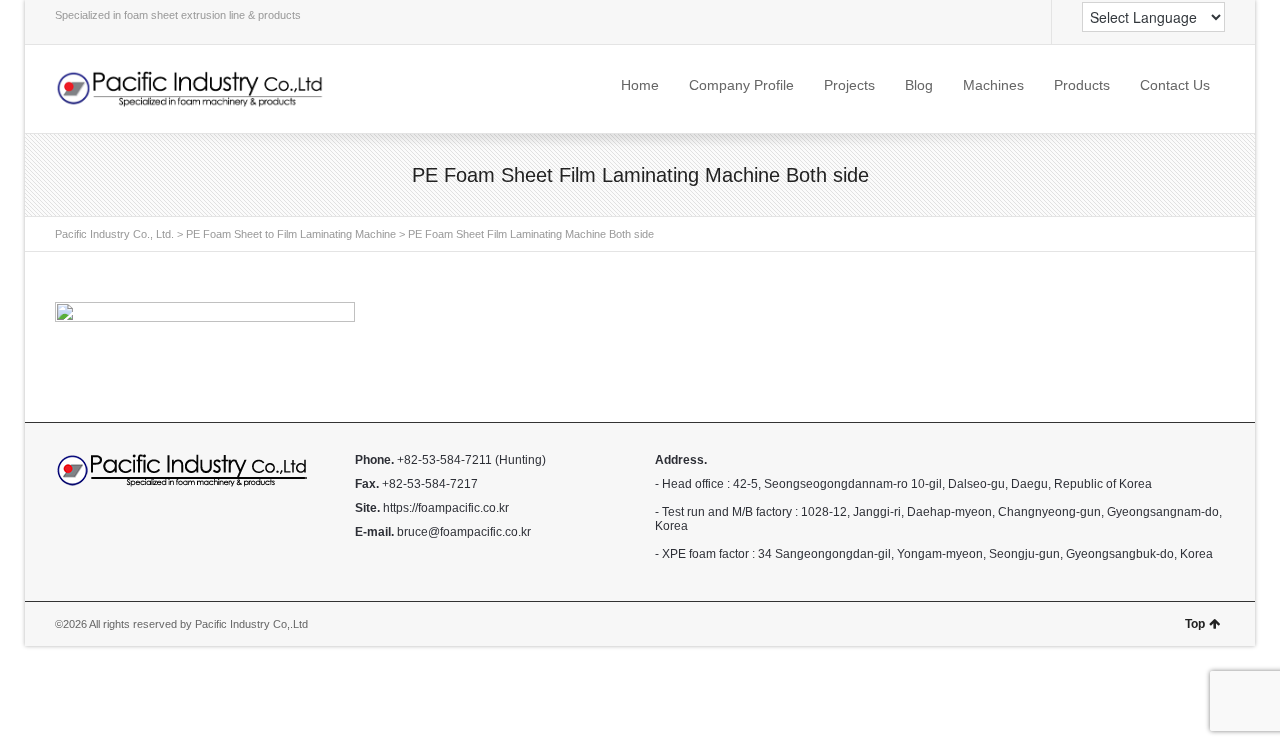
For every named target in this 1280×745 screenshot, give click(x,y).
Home (640, 85)
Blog (919, 85)
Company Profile (741, 85)
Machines (993, 85)
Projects (849, 85)
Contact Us (1175, 85)
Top (1195, 624)
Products (1082, 85)
